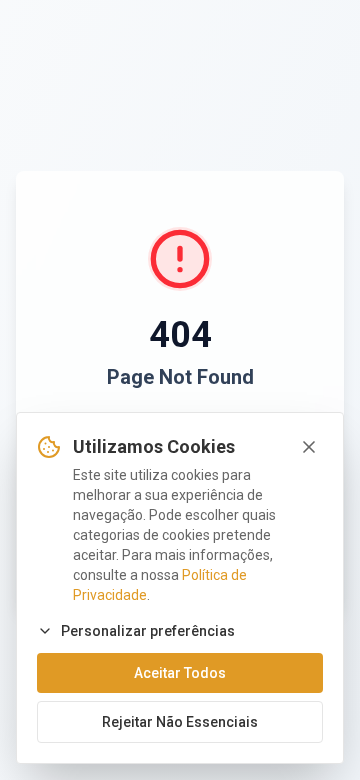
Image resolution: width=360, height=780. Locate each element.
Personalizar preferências (148, 631)
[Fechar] (309, 447)
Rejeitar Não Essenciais (180, 722)
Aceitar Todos (180, 673)
